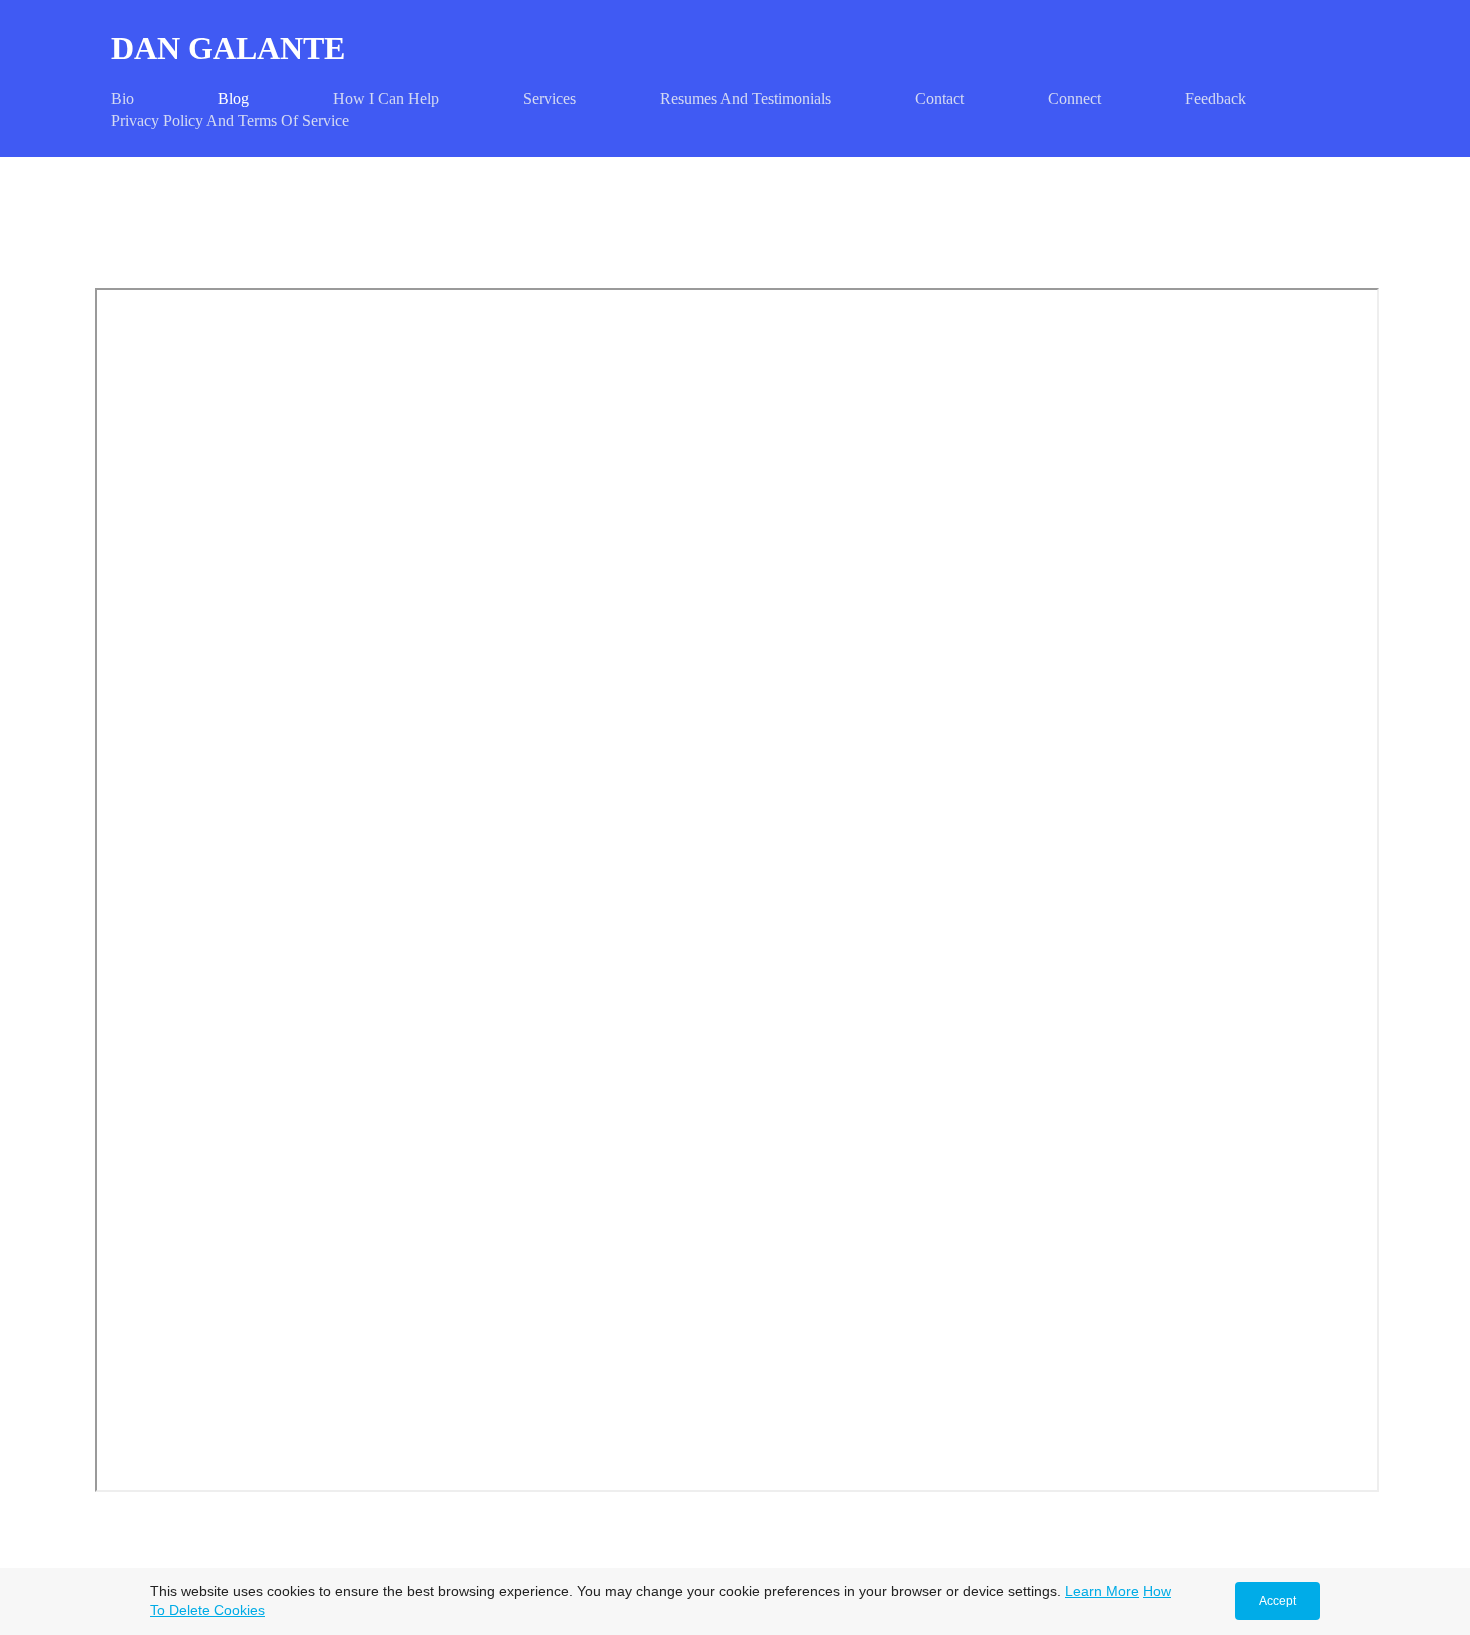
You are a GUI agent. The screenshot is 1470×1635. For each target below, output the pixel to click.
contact (939, 98)
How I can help (386, 98)
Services (549, 98)
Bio (122, 98)
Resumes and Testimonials (745, 98)
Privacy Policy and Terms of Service (230, 120)
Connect (1074, 98)
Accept (1277, 1601)
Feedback (1215, 98)
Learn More (1102, 1591)
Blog (233, 98)
